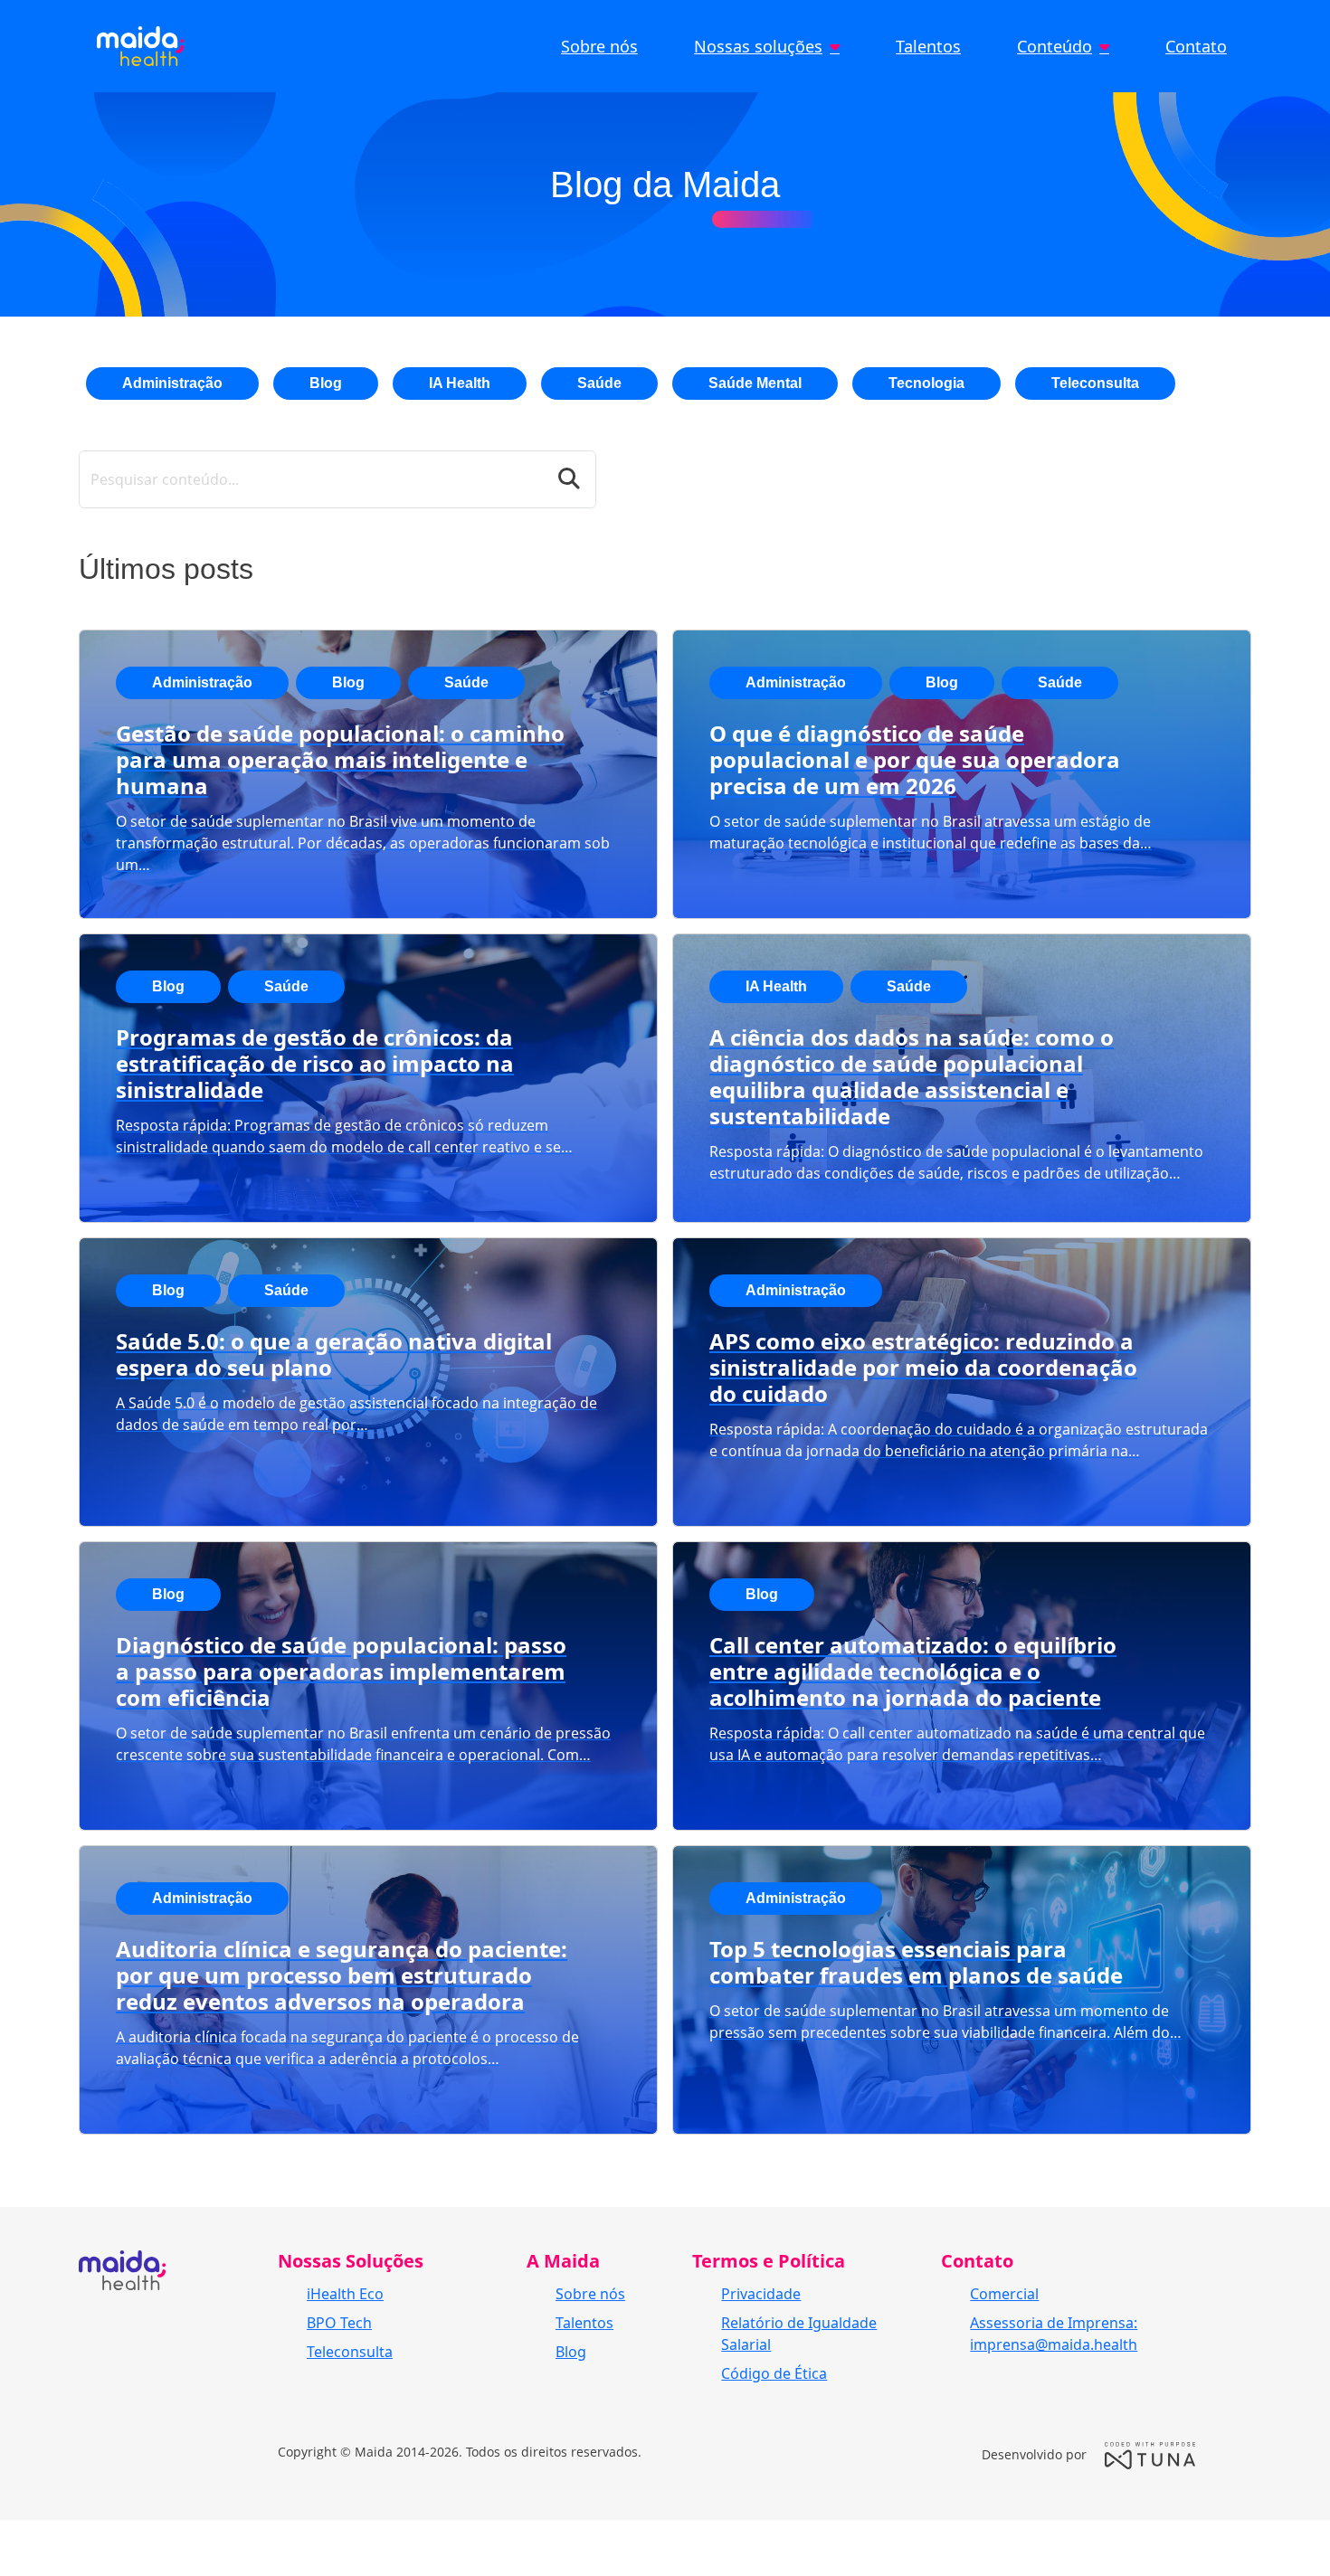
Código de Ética (774, 2373)
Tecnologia (926, 383)
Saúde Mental (755, 383)
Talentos (928, 46)
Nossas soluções (758, 46)
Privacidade (761, 2294)
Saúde (599, 383)
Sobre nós (599, 46)
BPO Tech (339, 2323)
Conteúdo (1054, 46)
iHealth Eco (345, 2294)
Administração (172, 383)
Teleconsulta (1095, 383)
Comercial (1004, 2294)
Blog (326, 383)
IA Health (460, 383)
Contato (1196, 46)
